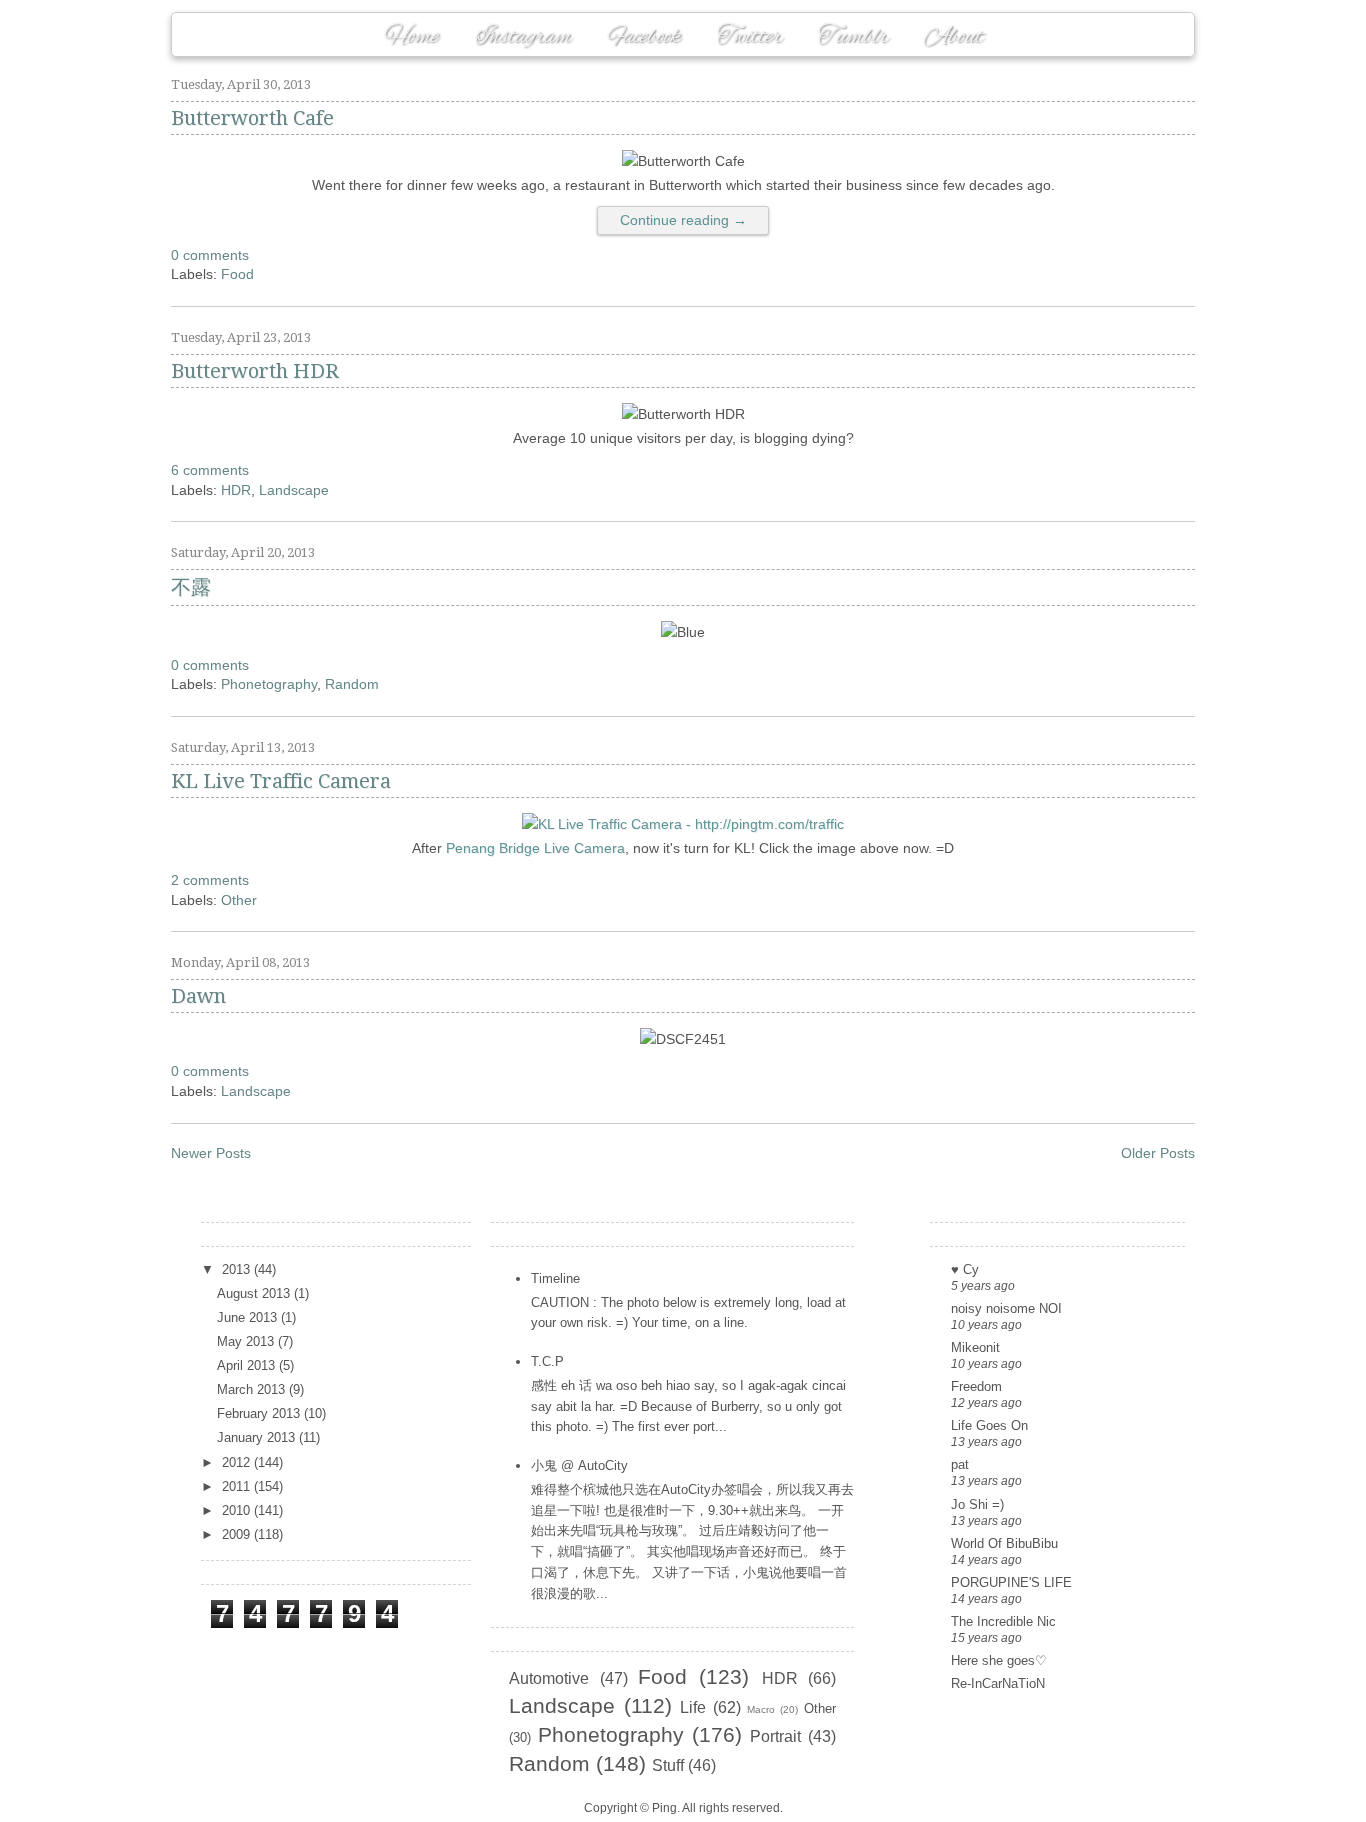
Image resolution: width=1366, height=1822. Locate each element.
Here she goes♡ (999, 1660)
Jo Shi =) (977, 1504)
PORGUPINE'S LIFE (1011, 1582)
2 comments (210, 880)
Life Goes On (989, 1425)
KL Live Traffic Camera (281, 781)
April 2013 (248, 1365)
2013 (238, 1269)
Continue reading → (683, 220)
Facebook (644, 37)
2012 (238, 1462)
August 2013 (255, 1293)
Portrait (775, 1736)
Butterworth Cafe (252, 118)
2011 (238, 1486)
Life (693, 1707)
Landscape (294, 490)
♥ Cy (965, 1269)
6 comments (210, 470)
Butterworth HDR (255, 371)
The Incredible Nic (1003, 1621)
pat (960, 1464)
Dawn (198, 996)
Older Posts (1158, 1153)
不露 (191, 587)
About (953, 37)
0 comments (210, 255)
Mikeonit (975, 1347)
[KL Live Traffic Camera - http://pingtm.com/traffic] (683, 824)
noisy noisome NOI (1006, 1308)
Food (237, 274)
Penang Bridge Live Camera (535, 848)
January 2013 (258, 1437)
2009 (238, 1534)
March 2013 (253, 1389)
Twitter (749, 37)
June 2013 (249, 1317)
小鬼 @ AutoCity (579, 1465)
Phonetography (269, 684)
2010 (238, 1510)
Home (411, 37)
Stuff (668, 1765)
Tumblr (853, 37)
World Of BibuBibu (1004, 1543)
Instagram (523, 37)
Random (352, 684)
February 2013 (260, 1413)
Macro (761, 1709)
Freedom (976, 1386)
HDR (236, 490)
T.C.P (547, 1361)
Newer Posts (211, 1153)
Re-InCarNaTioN (998, 1683)
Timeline (555, 1278)
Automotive (549, 1678)
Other (239, 900)
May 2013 (247, 1341)
